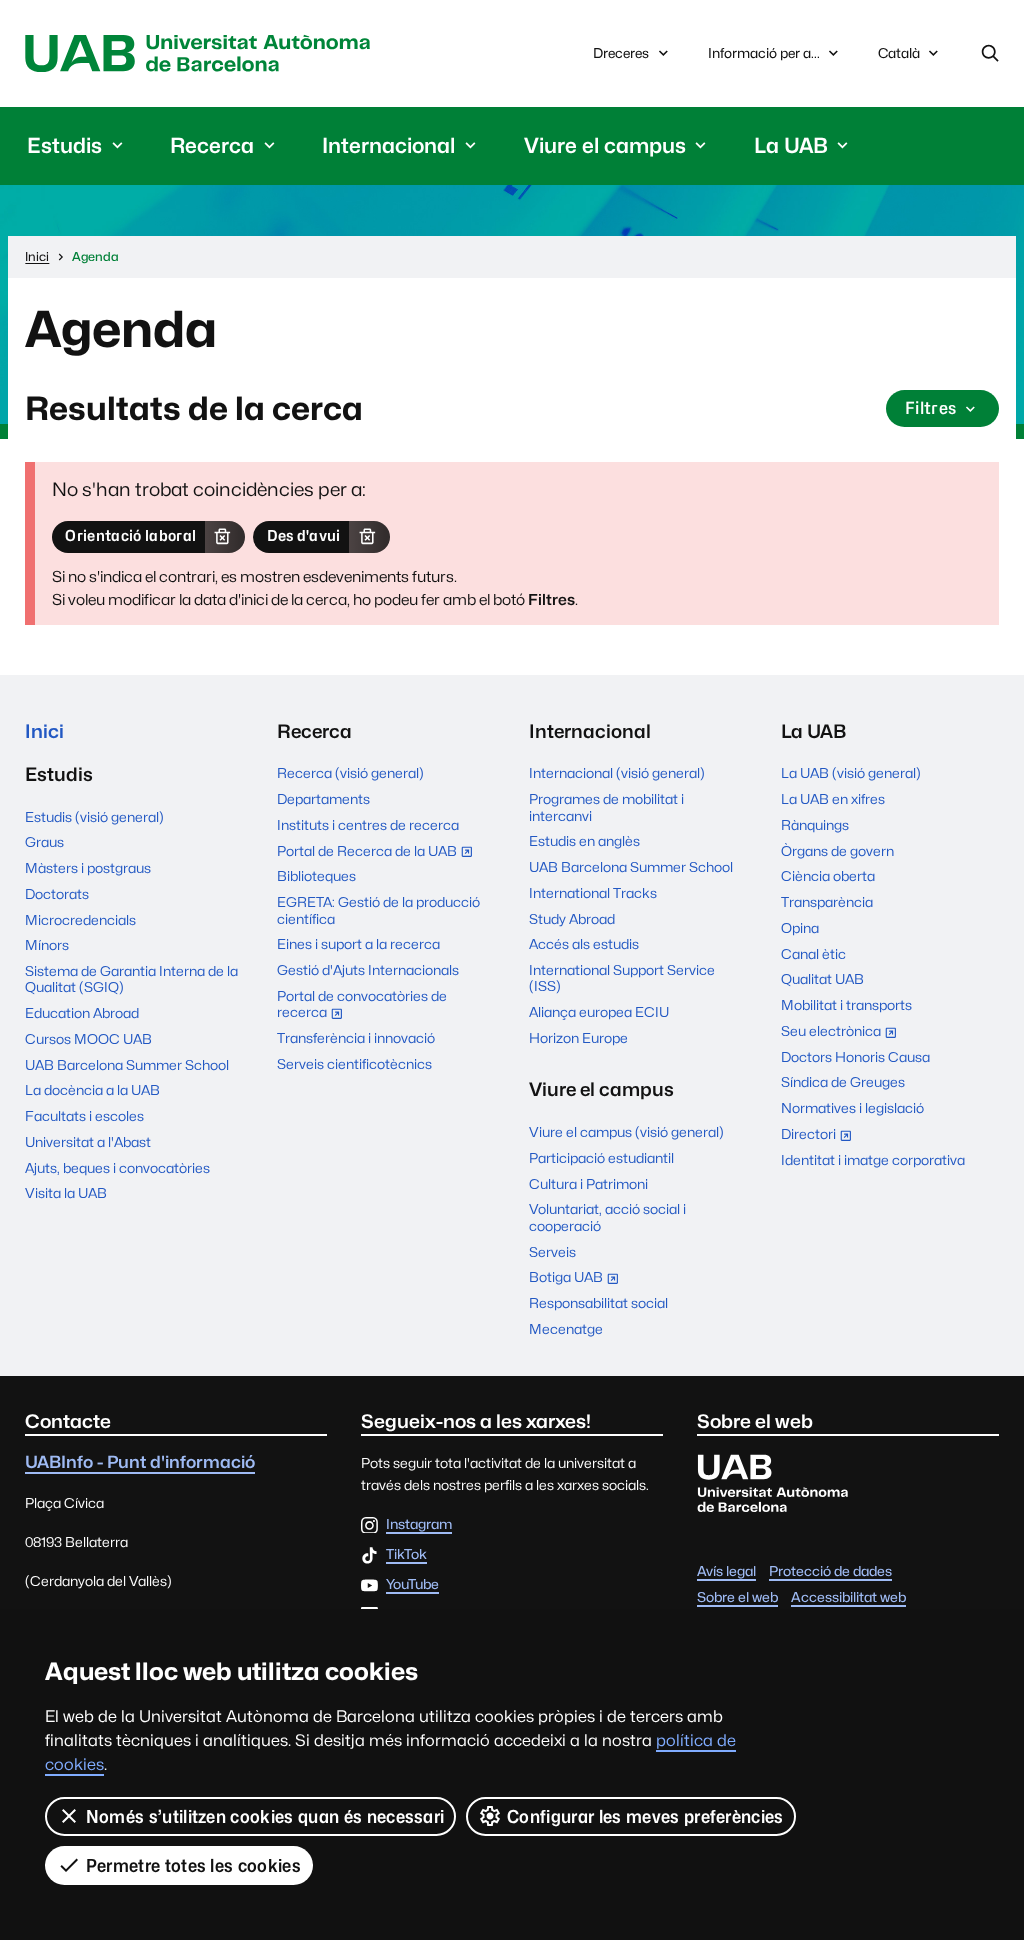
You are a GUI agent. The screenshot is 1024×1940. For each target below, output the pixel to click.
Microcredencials (80, 920)
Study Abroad (572, 919)
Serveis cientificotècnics (354, 1064)
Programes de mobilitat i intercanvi (606, 807)
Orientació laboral (130, 535)
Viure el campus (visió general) (626, 1132)
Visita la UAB (66, 1193)
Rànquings (815, 825)
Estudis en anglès (584, 841)
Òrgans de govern (837, 851)
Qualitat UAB (822, 979)
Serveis (552, 1252)
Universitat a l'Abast (88, 1142)
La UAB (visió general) (851, 773)
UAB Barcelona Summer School (127, 1065)
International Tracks (593, 893)
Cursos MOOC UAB (88, 1039)
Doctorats (57, 894)
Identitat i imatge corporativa (873, 1160)
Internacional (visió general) (617, 773)
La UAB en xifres (833, 799)
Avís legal (726, 1571)
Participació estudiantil (601, 1158)
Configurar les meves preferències (645, 1816)
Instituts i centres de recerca (368, 825)
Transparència (827, 902)
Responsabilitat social (598, 1303)
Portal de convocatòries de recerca (362, 1006)
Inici (44, 731)
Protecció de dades (830, 1571)
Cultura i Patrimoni (588, 1184)
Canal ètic (813, 954)
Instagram (419, 1525)
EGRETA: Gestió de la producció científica (378, 910)
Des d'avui (304, 535)
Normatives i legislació (852, 1108)
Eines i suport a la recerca (358, 944)
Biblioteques (316, 876)
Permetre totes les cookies (193, 1865)
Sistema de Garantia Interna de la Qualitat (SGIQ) (131, 979)
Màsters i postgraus (88, 868)
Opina (800, 928)
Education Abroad (82, 1013)
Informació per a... (764, 53)
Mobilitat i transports (846, 1005)
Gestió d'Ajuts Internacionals (368, 970)
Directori (821, 1136)
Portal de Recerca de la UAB (379, 853)
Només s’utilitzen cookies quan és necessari (265, 1816)
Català (898, 58)
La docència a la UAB (92, 1090)
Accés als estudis (584, 944)
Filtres (930, 408)
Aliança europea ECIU (599, 1012)
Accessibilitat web (848, 1597)
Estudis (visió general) (94, 817)
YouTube (412, 1585)
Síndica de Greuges (843, 1082)
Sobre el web (737, 1597)
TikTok (406, 1555)
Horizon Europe (578, 1038)
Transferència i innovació (356, 1038)
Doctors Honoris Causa (855, 1057)
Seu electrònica (843, 1033)
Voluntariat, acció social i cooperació (607, 1217)
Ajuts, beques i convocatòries (117, 1168)
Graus (44, 842)
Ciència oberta (828, 876)
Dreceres (621, 53)
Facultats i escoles (84, 1116)
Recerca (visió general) (350, 773)
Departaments (323, 799)
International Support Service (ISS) (622, 978)
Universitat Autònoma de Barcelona (202, 53)
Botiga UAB (578, 1279)
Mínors (47, 945)
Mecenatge (566, 1329)
